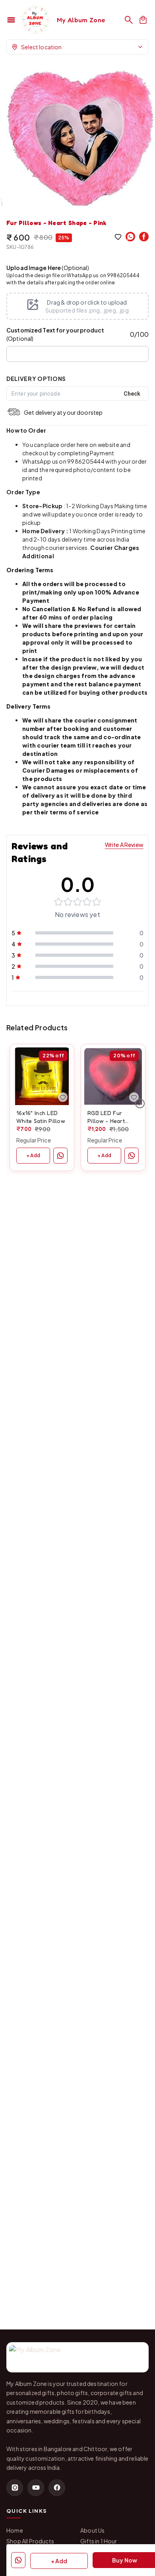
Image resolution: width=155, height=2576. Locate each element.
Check (132, 394)
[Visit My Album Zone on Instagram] (15, 2488)
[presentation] (77, 306)
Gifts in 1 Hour (99, 2541)
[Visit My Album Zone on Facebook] (57, 2488)
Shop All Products (30, 2541)
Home (15, 2530)
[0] (143, 20)
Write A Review (124, 845)
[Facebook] (144, 237)
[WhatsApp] (130, 237)
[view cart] (143, 20)
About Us (92, 2530)
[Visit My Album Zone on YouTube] (36, 2488)
